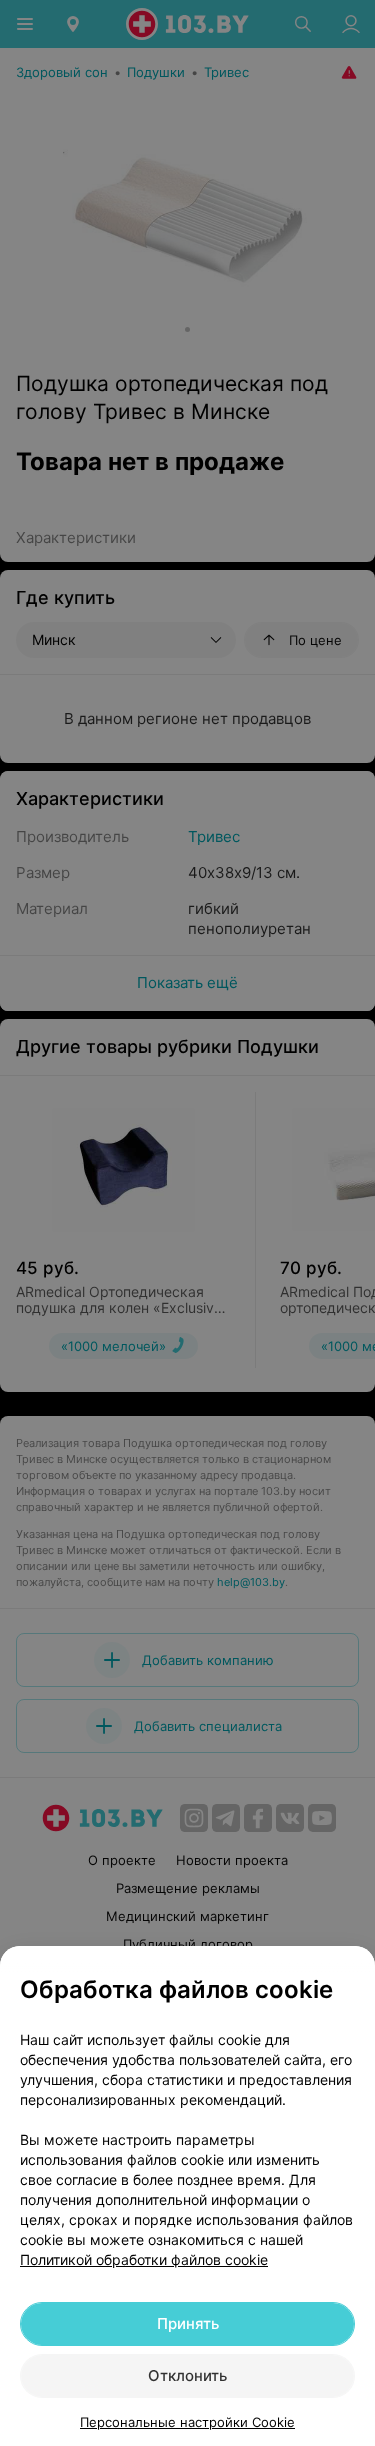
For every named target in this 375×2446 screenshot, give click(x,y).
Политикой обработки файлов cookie (144, 2259)
